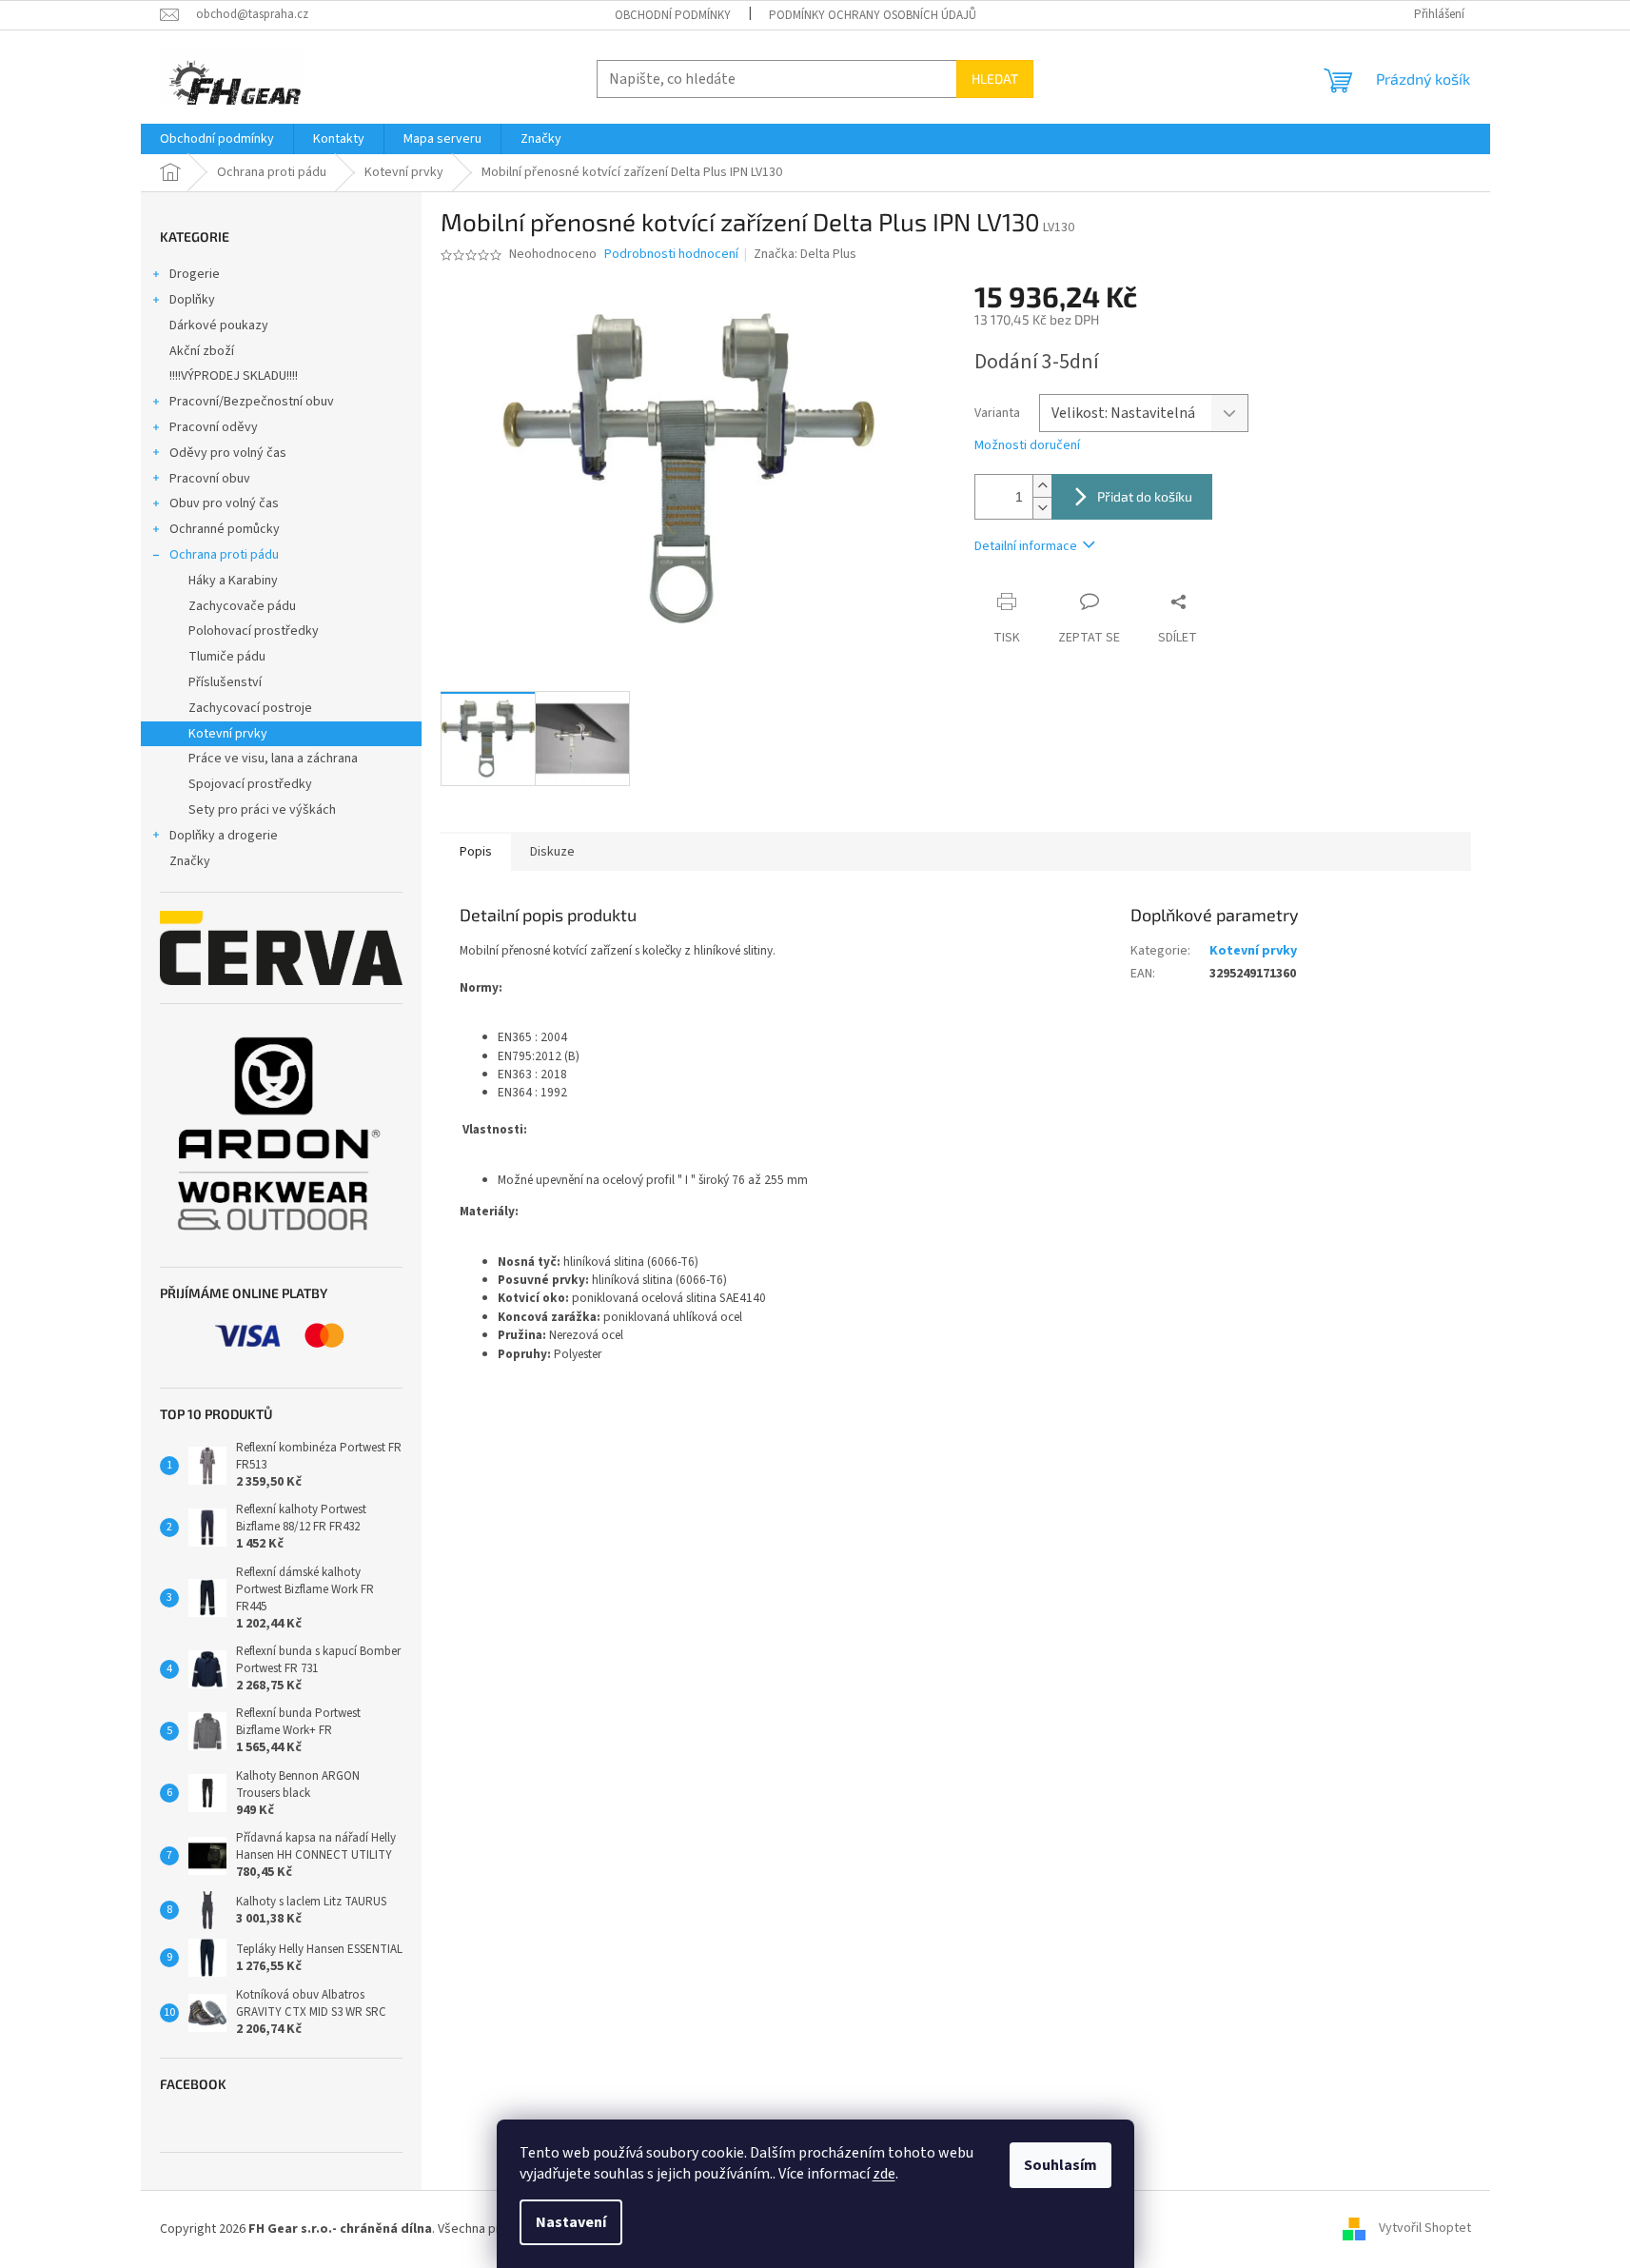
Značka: (805, 254)
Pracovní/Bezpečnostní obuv (252, 402)
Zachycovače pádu (242, 606)
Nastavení (571, 2222)
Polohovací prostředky (254, 631)
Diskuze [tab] (552, 852)
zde (884, 2174)
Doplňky (192, 300)
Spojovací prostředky (250, 784)
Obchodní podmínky (673, 15)
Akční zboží (202, 351)
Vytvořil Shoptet (1425, 2229)
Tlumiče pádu (227, 657)
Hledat (995, 79)
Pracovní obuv (210, 479)
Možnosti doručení (1027, 446)
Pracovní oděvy (214, 427)
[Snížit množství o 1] (1042, 508)
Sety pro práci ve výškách (262, 810)
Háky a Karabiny (233, 581)
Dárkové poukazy (219, 325)
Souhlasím (1060, 2165)
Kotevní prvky (228, 734)
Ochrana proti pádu (224, 555)
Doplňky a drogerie (224, 836)
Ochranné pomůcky (225, 529)
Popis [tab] (476, 852)
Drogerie (195, 274)
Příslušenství (225, 682)
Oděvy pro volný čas (228, 453)
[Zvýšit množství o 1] (1042, 486)
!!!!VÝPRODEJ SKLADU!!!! (234, 376)
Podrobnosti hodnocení (671, 255)
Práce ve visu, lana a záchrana (273, 759)
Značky (190, 861)
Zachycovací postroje (250, 708)
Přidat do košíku (1145, 496)
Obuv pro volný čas (224, 503)
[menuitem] (217, 139)
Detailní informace (1026, 546)
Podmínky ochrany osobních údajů (873, 15)
